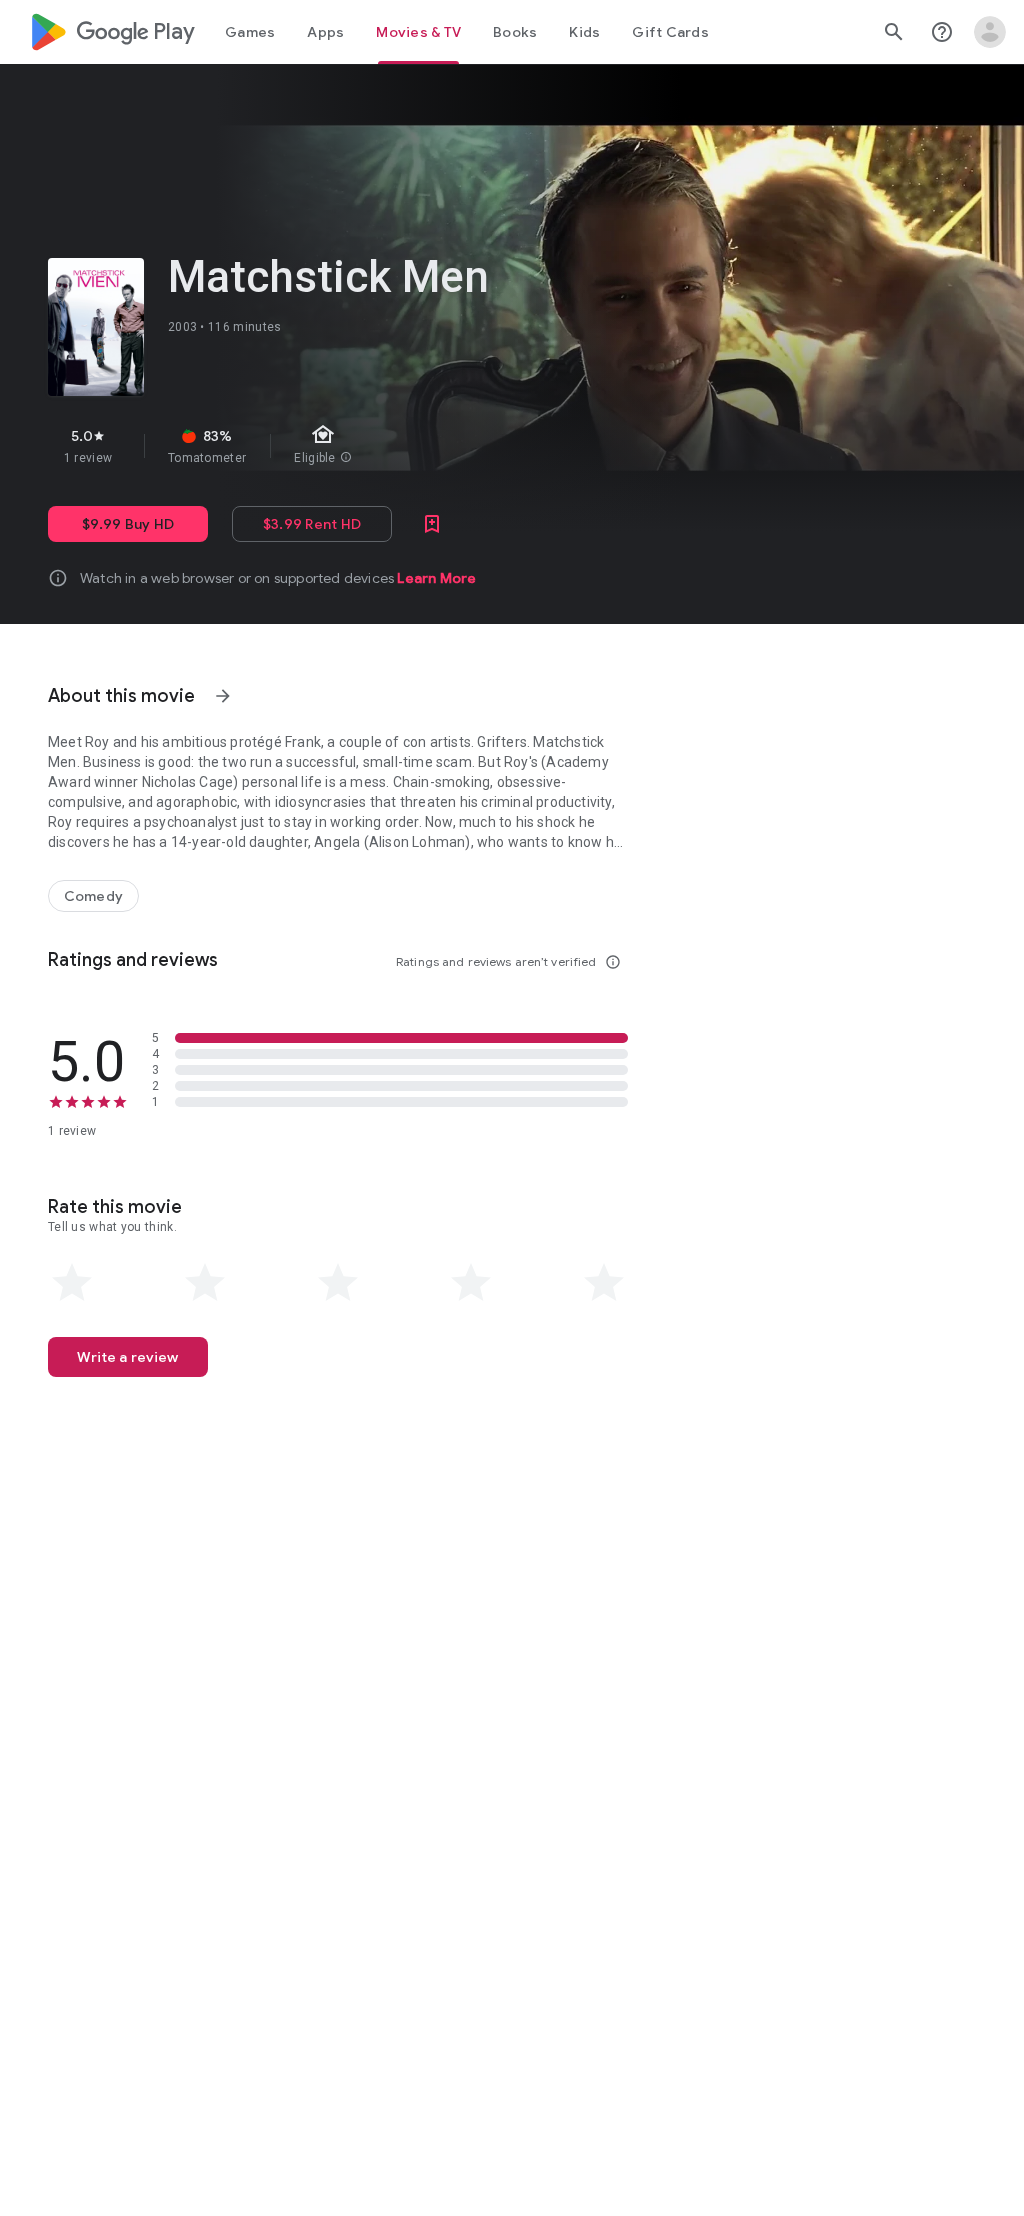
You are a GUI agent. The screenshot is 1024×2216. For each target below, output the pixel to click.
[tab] (250, 32)
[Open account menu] (990, 32)
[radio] (72, 1283)
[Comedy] (93, 896)
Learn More (436, 578)
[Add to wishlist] (432, 524)
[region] (388, 446)
